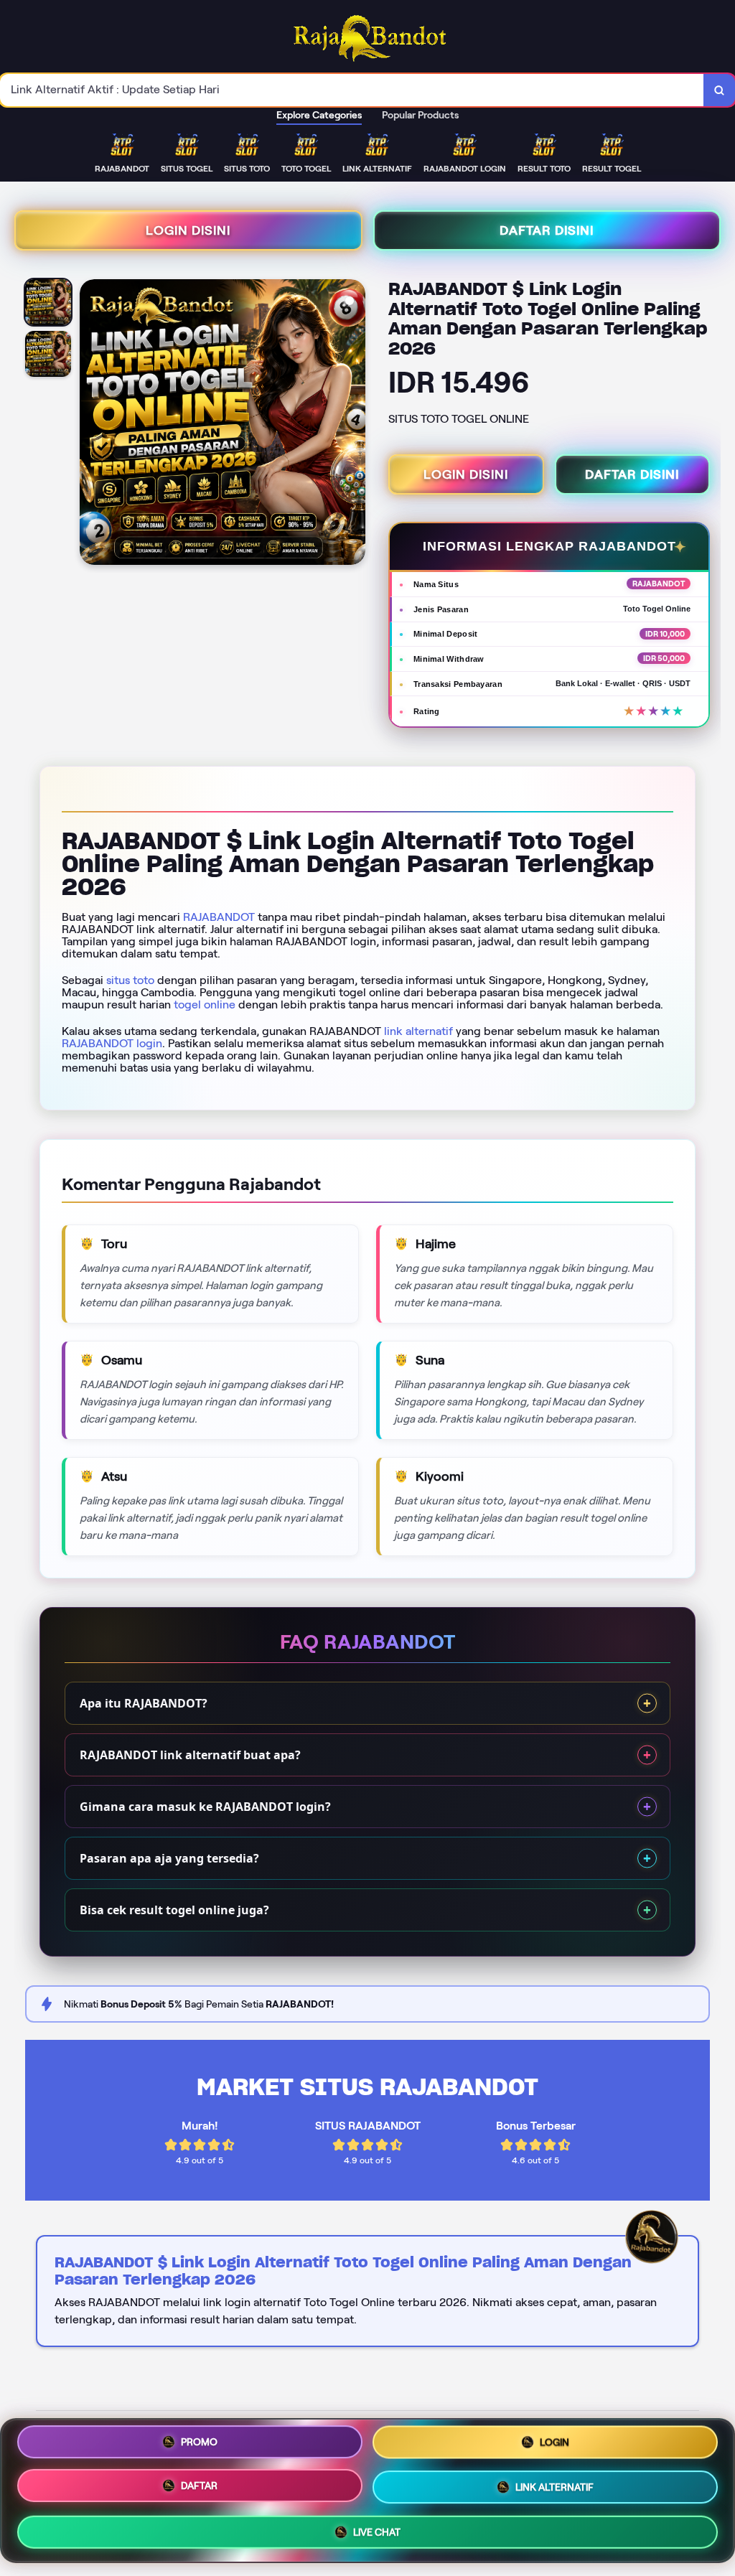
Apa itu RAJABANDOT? (144, 1703)
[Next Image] (354, 424)
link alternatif (418, 1031)
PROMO (199, 2442)
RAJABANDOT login (112, 1043)
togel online (205, 1004)
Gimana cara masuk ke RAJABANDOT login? (205, 1807)
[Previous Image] (91, 424)
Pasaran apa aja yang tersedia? (169, 1858)
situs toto (130, 980)
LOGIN (554, 2443)
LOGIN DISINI (188, 230)
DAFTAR (199, 2485)
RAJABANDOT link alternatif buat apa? (190, 1755)
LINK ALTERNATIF (554, 2486)
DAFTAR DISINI (547, 230)
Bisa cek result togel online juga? (174, 1910)
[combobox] (352, 90)
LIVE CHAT (377, 2530)
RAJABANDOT (219, 917)
